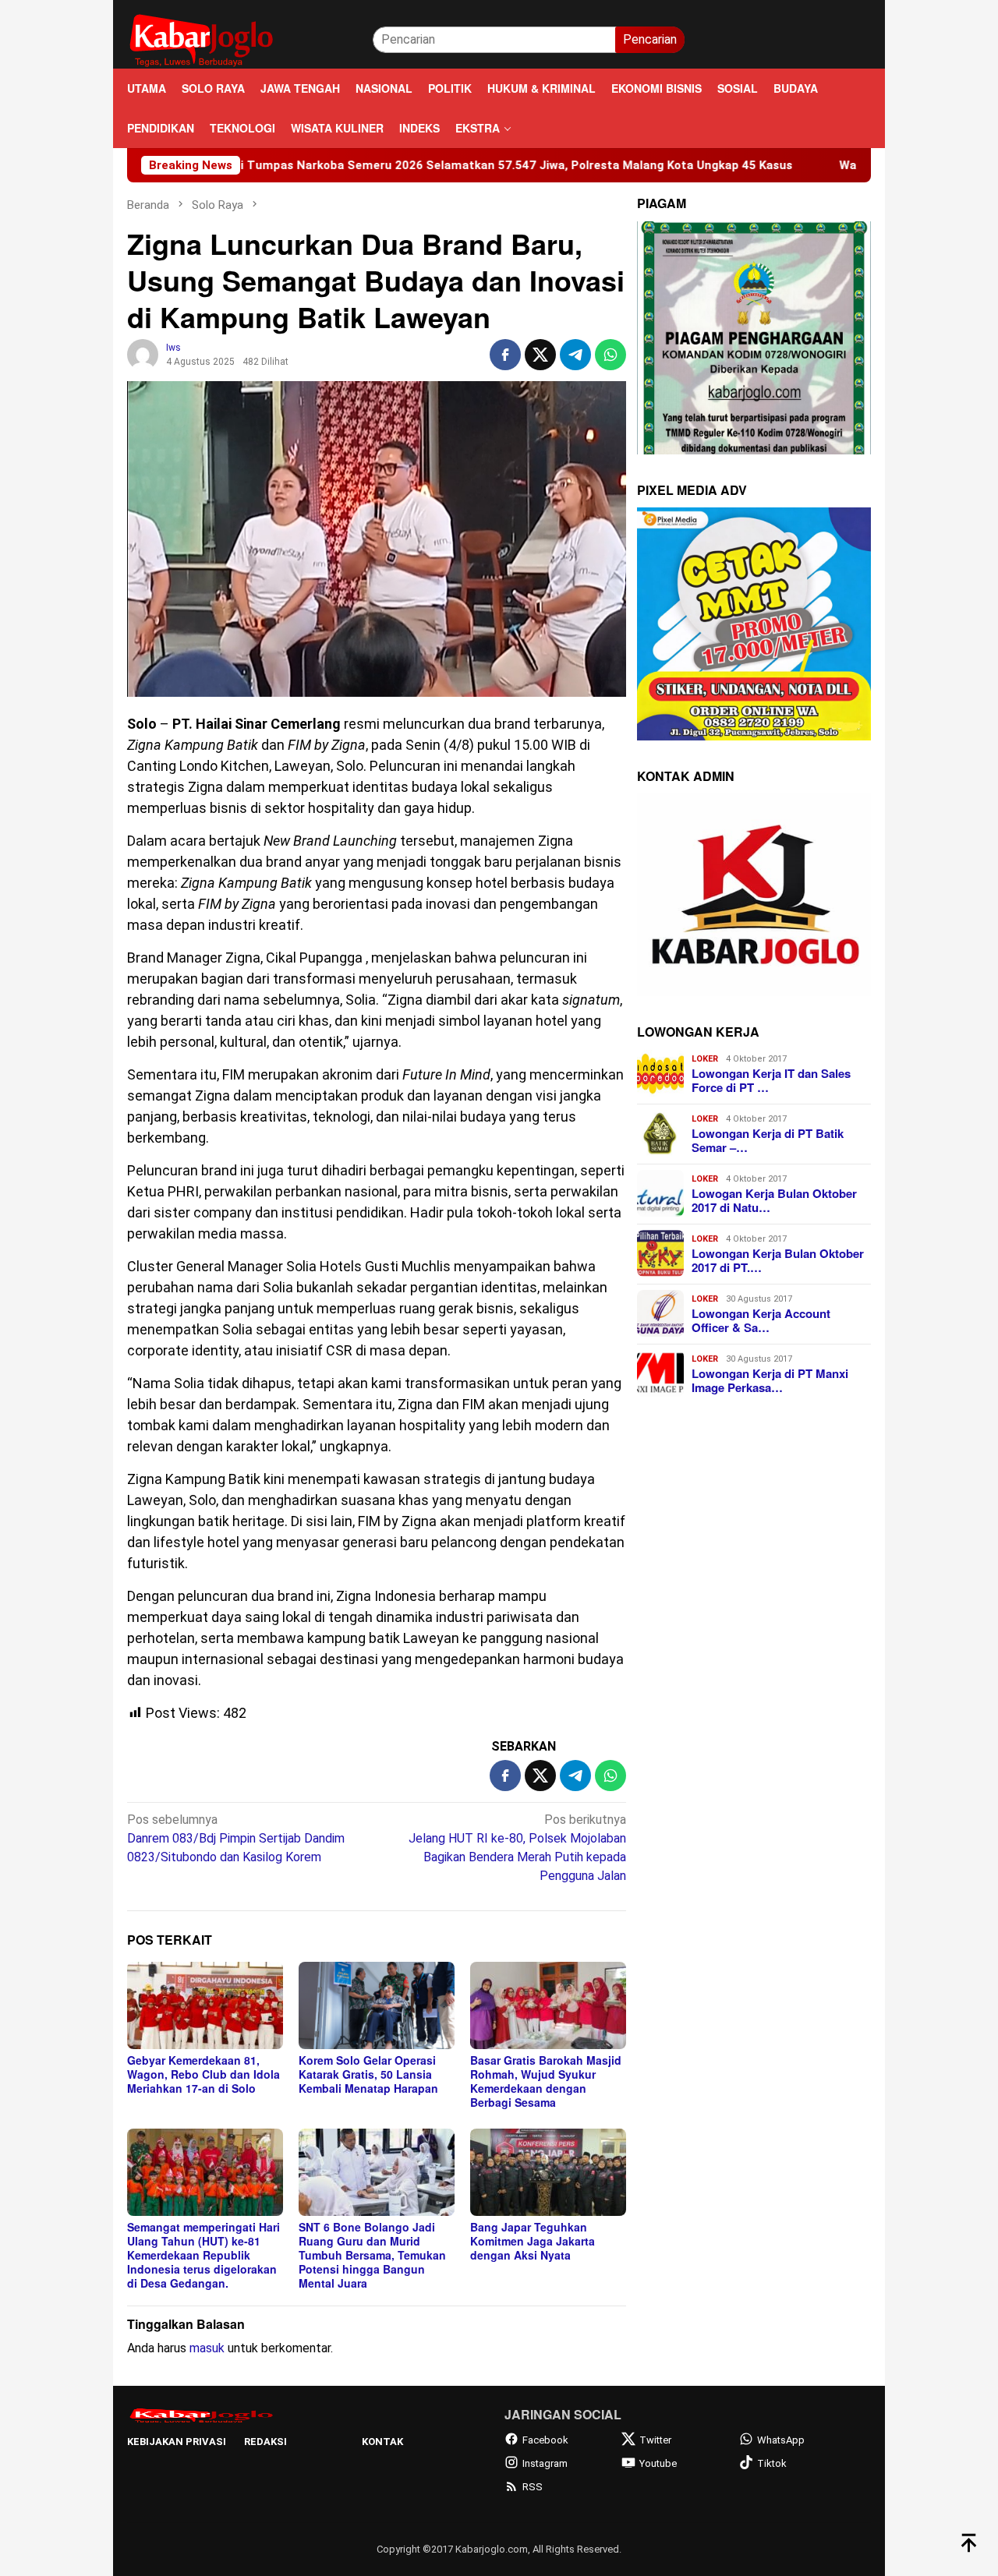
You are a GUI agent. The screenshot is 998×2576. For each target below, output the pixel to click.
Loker (705, 1059)
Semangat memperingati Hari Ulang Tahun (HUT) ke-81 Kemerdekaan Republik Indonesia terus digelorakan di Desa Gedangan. (203, 2255)
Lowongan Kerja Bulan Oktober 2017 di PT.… (778, 1260)
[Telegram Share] (575, 355)
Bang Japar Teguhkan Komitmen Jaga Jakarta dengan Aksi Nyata (533, 2241)
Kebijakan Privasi (177, 2442)
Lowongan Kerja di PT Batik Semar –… (768, 1140)
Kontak (382, 2442)
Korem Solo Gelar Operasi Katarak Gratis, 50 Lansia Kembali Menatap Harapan (368, 2074)
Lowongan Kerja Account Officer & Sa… (761, 1320)
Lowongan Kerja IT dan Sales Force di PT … (771, 1080)
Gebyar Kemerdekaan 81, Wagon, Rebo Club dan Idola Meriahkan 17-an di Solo (203, 2074)
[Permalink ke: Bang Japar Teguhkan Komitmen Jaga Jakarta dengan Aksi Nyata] (548, 2172)
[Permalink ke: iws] (143, 353)
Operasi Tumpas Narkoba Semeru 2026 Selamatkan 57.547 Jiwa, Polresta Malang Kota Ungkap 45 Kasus (384, 165)
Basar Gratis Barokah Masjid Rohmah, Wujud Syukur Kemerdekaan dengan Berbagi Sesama (546, 2081)
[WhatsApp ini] (610, 355)
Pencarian (650, 39)
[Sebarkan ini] (505, 355)
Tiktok (772, 2463)
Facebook (545, 2440)
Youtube (658, 2463)
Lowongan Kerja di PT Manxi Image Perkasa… (770, 1380)
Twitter (655, 2440)
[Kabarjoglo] (201, 39)
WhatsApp (781, 2440)
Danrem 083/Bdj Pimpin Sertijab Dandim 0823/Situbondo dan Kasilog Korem (236, 1838)
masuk (207, 2348)
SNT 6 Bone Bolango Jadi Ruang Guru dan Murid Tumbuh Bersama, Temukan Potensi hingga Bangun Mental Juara (372, 2255)
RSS (533, 2487)
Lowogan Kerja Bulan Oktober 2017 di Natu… (774, 1200)
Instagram (545, 2463)
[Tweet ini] (540, 355)
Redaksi (265, 2442)
